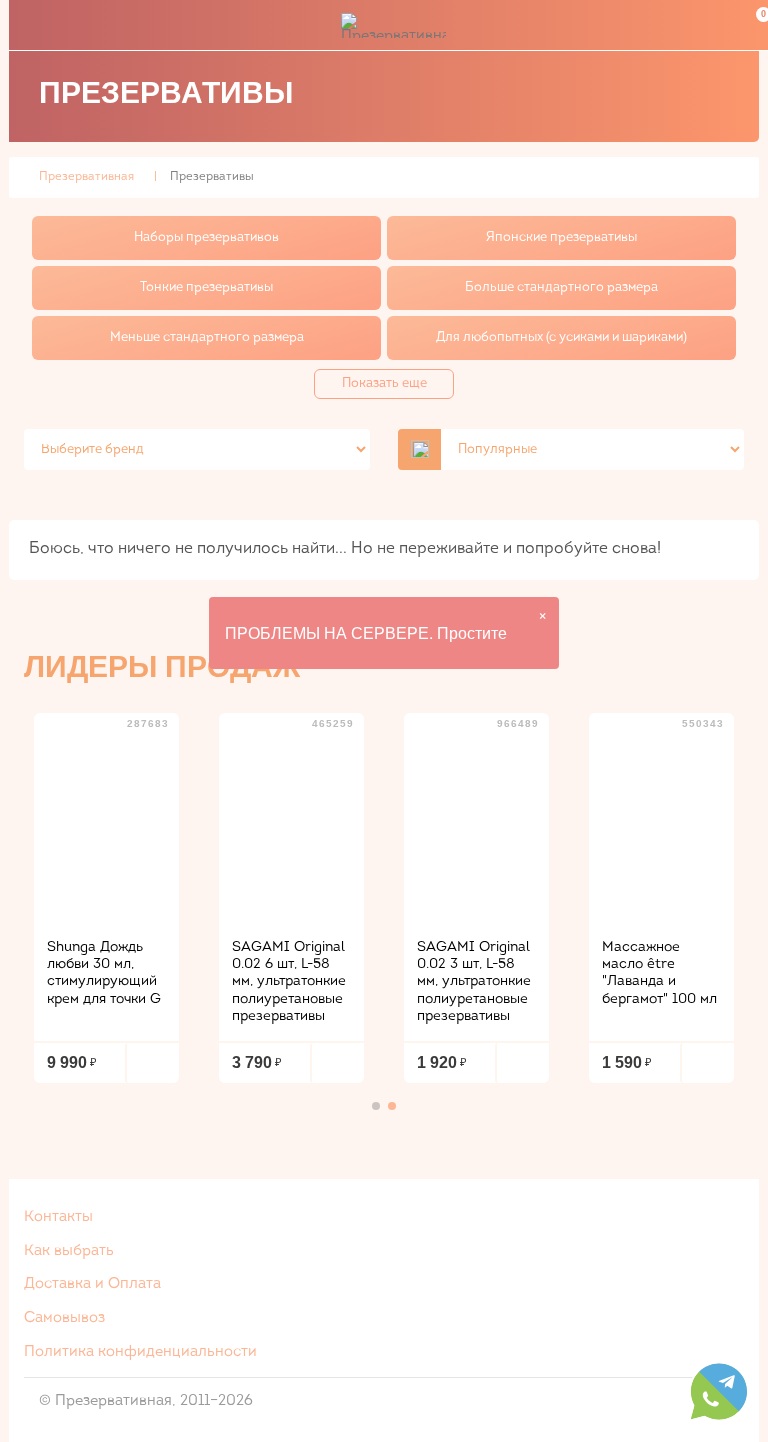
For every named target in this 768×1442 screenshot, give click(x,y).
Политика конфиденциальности (140, 1352)
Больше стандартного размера (561, 287)
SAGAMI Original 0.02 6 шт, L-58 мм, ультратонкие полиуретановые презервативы (289, 982)
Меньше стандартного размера (207, 337)
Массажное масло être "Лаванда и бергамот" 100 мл (659, 973)
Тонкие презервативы (206, 287)
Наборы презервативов (206, 237)
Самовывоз (64, 1318)
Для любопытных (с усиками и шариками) (561, 337)
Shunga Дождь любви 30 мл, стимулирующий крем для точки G (104, 973)
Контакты (58, 1217)
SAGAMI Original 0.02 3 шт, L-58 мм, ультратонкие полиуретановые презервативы (474, 982)
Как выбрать (69, 1251)
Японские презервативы (561, 237)
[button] (376, 1106)
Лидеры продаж (162, 666)
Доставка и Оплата (92, 1284)
